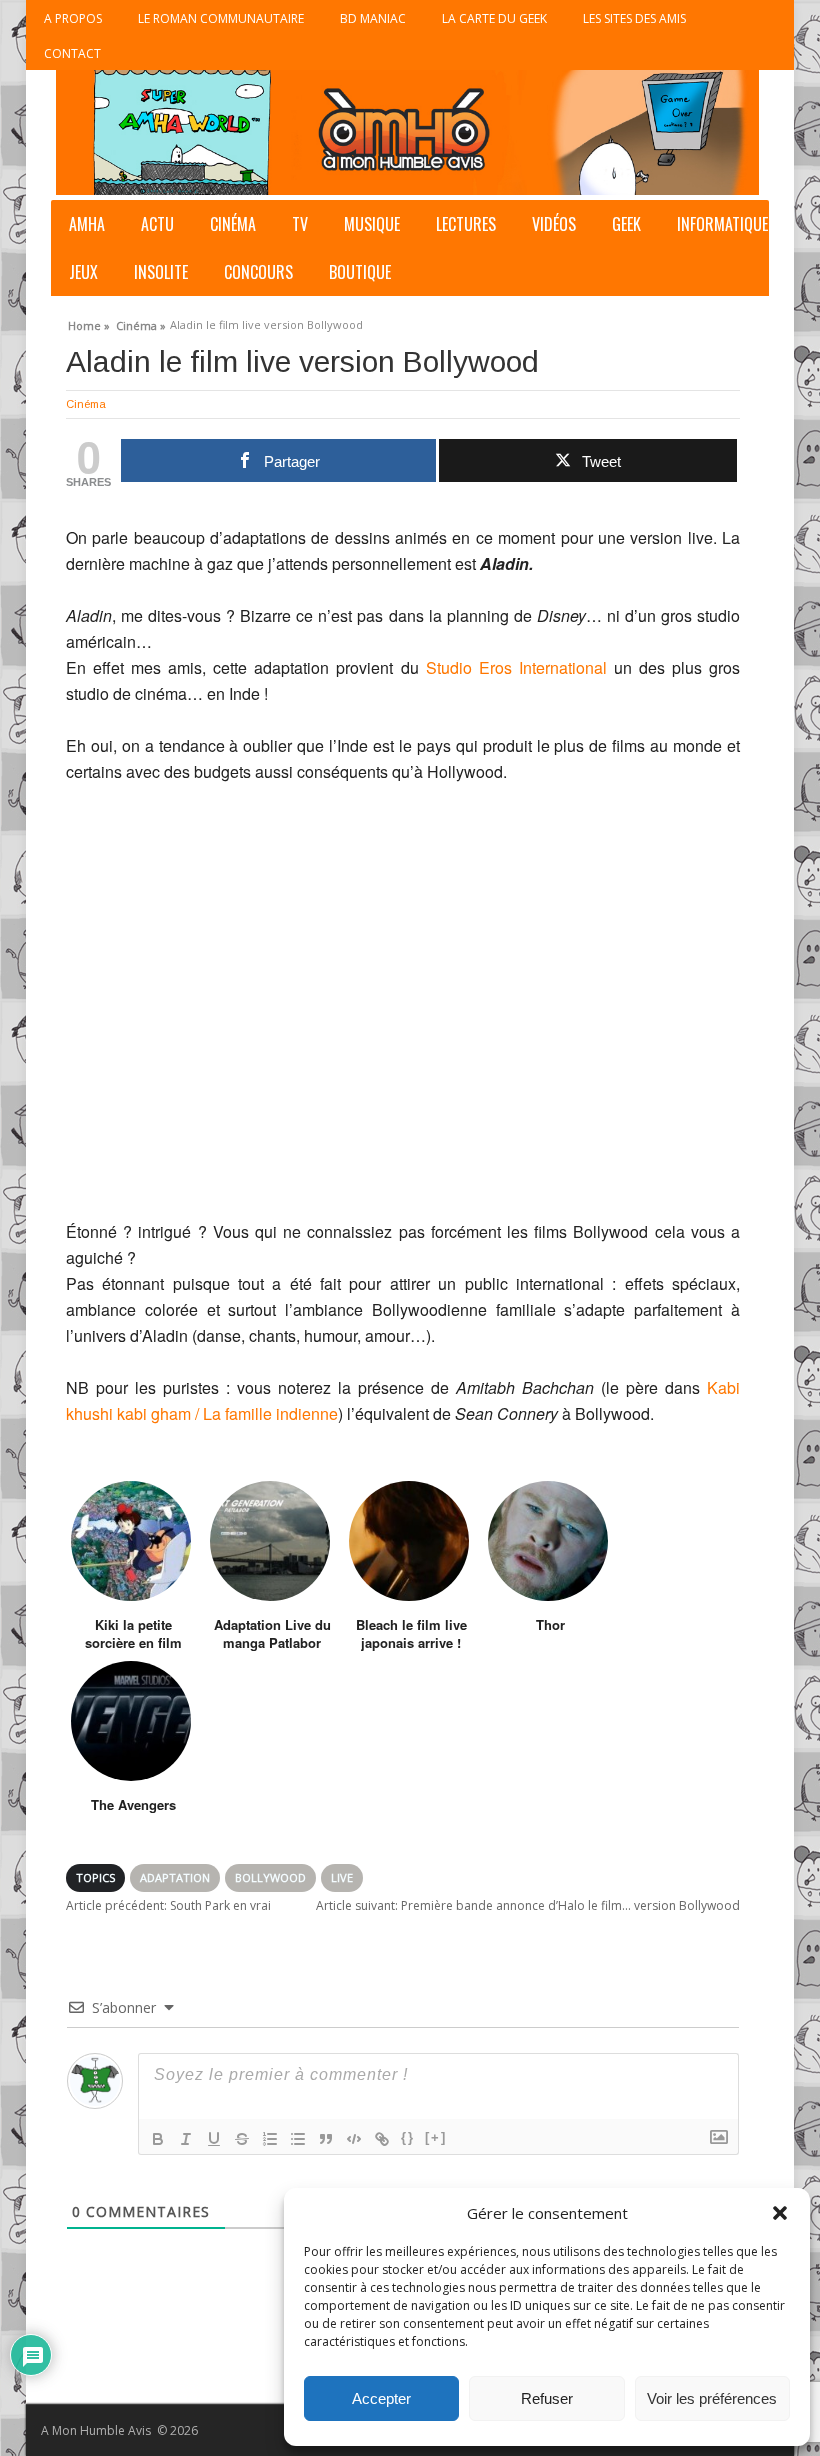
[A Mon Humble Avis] (407, 132)
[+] (436, 2137)
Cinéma (233, 224)
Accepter (381, 2398)
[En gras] (158, 2139)
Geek (626, 224)
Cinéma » (141, 323)
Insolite (161, 272)
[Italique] (186, 2139)
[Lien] (382, 2139)
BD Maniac (373, 18)
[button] (780, 2213)
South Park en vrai (168, 1905)
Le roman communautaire (221, 18)
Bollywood (270, 1877)
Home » (89, 323)
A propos (73, 18)
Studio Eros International (520, 667)
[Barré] (242, 2139)
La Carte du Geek (494, 18)
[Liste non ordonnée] (298, 2139)
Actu (157, 224)
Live (342, 1877)
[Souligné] (214, 2139)
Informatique (722, 224)
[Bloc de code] (354, 2139)
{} (408, 2137)
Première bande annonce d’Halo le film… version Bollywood (528, 1905)
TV (300, 224)
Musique (372, 224)
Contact (72, 53)
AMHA (87, 224)
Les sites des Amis (634, 18)
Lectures (466, 224)
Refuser (547, 2398)
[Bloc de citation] (326, 2139)
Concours (258, 272)
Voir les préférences (712, 2398)
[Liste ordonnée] (270, 2139)
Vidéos (554, 224)
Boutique (360, 272)
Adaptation (175, 1877)
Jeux (83, 272)
